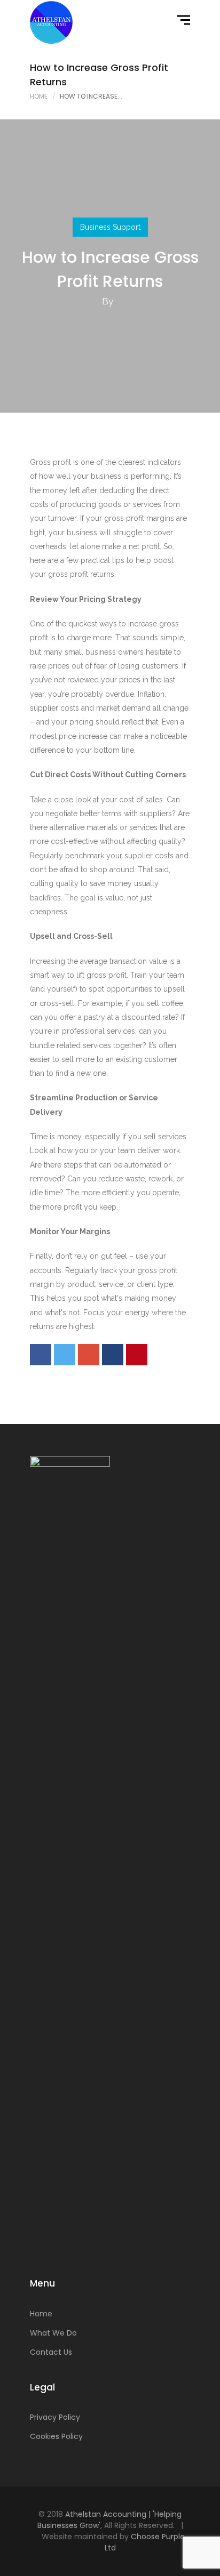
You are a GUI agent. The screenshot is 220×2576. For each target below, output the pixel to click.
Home (39, 96)
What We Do (53, 2333)
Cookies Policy (56, 2436)
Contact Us (51, 2352)
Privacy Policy (55, 2417)
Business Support (110, 227)
